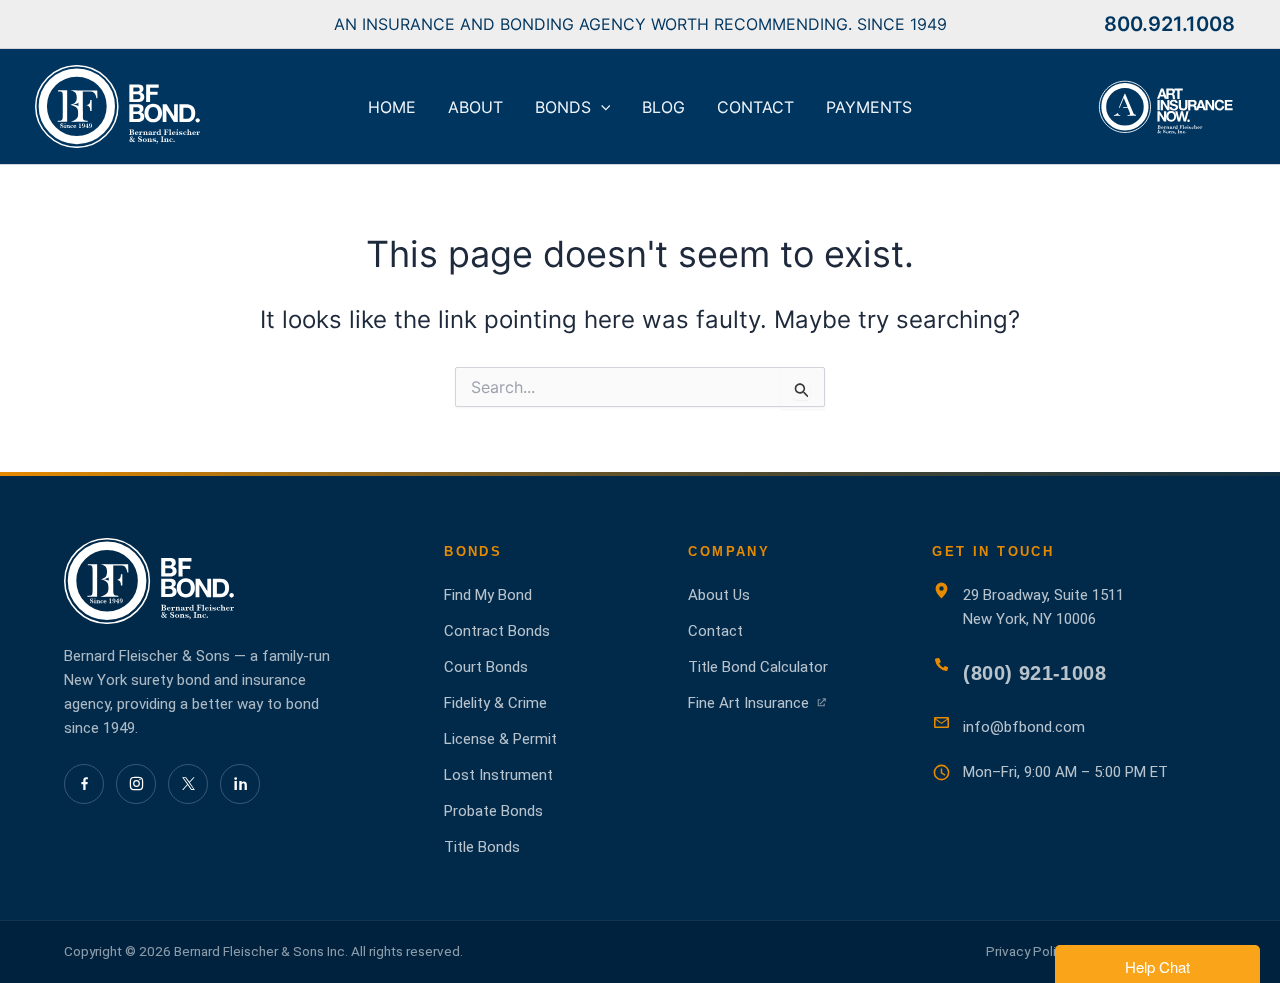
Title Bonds (482, 847)
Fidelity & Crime (495, 703)
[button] (601, 107)
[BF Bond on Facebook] (84, 784)
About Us (719, 595)
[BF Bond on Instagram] (136, 784)
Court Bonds (486, 667)
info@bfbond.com (1024, 727)
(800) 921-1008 (1034, 673)
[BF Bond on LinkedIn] (240, 784)
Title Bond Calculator (758, 667)
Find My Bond (488, 595)
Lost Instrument (498, 775)
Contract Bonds (497, 631)
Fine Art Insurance (758, 704)
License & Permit (500, 739)
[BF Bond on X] (188, 784)
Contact (715, 631)
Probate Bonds (493, 811)
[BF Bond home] (234, 581)
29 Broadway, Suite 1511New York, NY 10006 (1043, 607)
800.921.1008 (1169, 24)
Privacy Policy (1028, 951)
